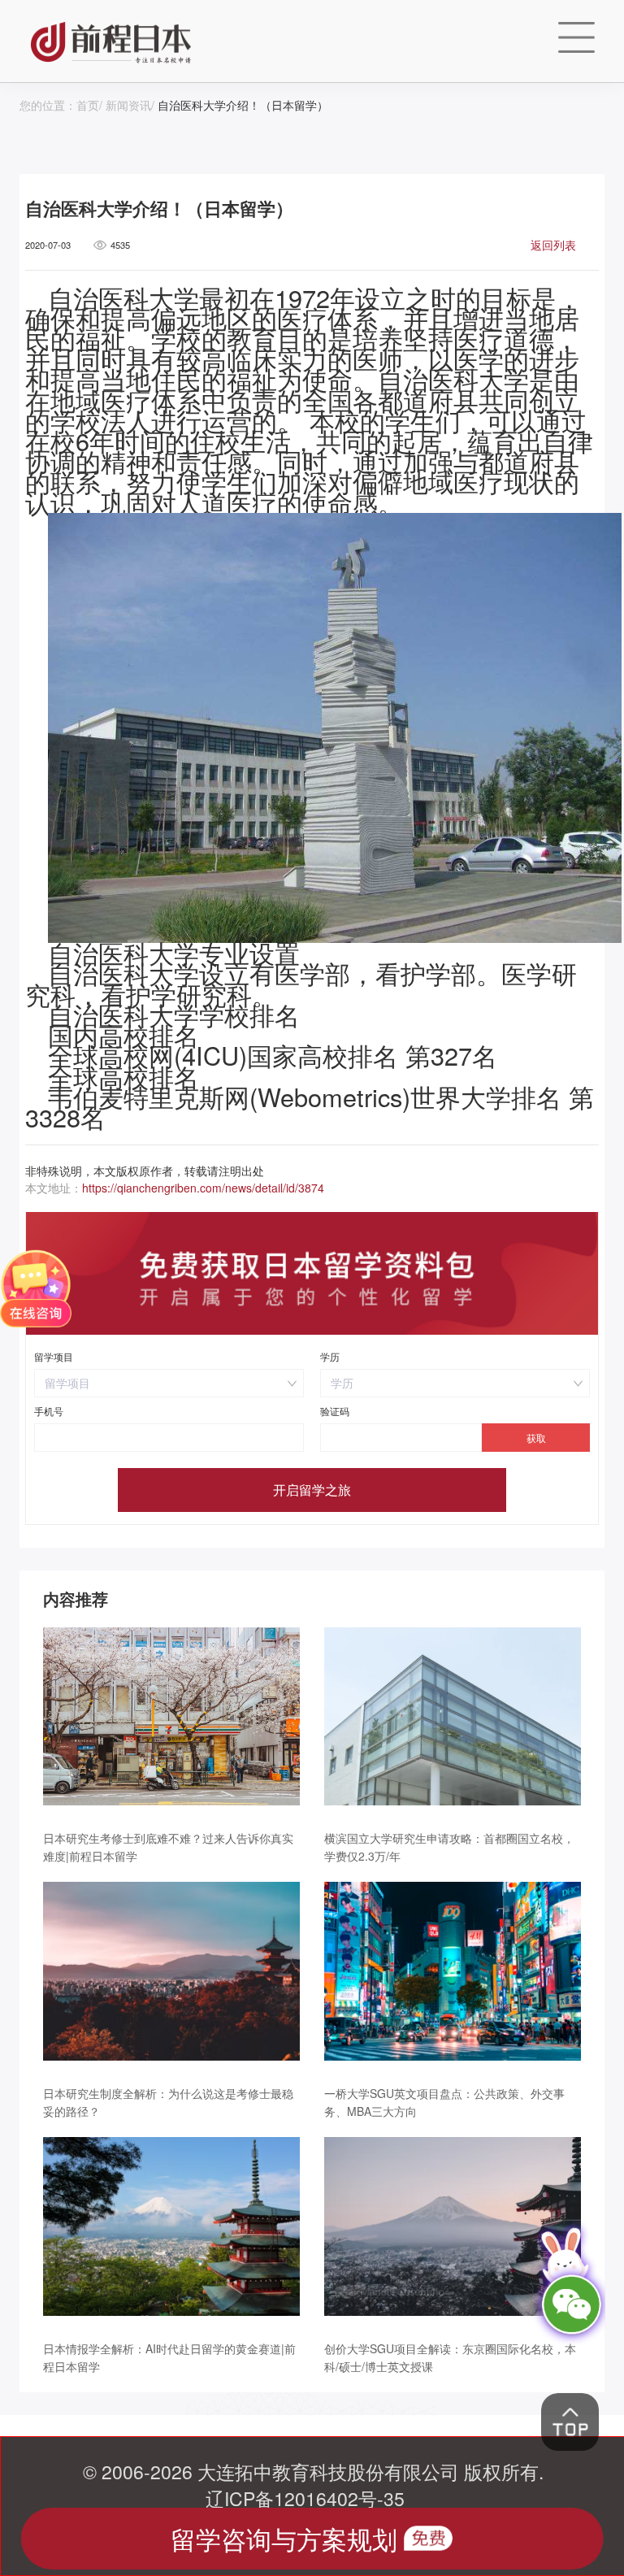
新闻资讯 (128, 105)
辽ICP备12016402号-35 (305, 2498)
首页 (88, 105)
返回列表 (553, 245)
